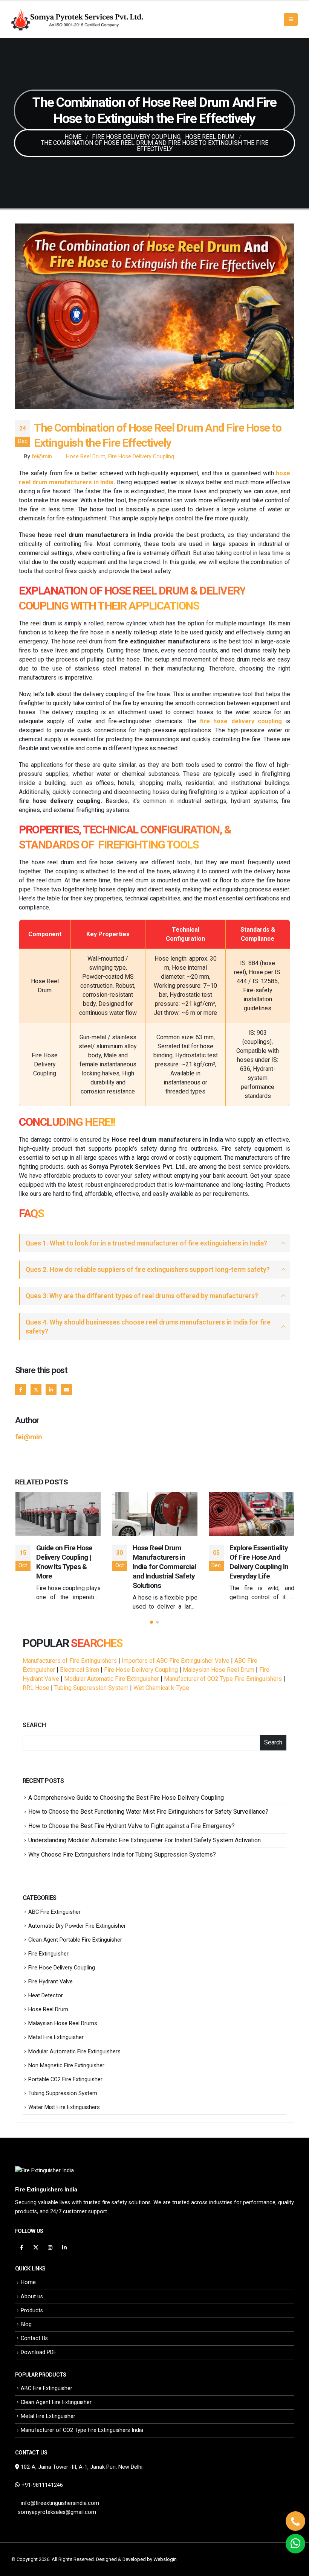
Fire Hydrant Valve (50, 1981)
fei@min (42, 457)
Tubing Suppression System (92, 1688)
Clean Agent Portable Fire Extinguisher (75, 1940)
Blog (26, 2324)
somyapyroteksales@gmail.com (57, 2512)
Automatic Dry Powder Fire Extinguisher (77, 1926)
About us (32, 2297)
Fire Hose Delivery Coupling (141, 457)
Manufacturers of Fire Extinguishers (70, 1661)
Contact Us (34, 2338)
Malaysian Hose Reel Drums (63, 2023)
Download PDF (38, 2352)
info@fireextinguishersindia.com (60, 2503)
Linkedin (64, 2248)
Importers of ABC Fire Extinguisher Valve (176, 1661)
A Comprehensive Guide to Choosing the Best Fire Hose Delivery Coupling (126, 1798)
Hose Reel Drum (86, 457)
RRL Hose (36, 1688)
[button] (151, 1622)
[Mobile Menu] (291, 20)
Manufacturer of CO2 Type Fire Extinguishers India (82, 2430)
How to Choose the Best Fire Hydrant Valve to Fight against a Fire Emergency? (132, 1826)
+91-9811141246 (42, 2485)
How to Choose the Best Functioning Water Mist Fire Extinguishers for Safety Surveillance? (148, 1812)
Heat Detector (46, 1995)
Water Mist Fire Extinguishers (64, 2107)
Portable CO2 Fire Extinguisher (65, 2079)
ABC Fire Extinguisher (54, 1912)
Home (28, 2282)
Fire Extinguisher (48, 1954)
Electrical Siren (80, 1670)
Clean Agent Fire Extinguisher (56, 2402)
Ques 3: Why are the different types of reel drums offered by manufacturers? (142, 1296)
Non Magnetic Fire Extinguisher (66, 2065)
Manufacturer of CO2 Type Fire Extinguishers (224, 1679)
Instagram (50, 2248)
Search (34, 1725)
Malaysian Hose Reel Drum (219, 1670)
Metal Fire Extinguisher (56, 2037)
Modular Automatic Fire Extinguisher (112, 1679)
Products (32, 2311)
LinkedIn (51, 1390)
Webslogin (165, 2559)
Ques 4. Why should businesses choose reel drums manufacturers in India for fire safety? (148, 1327)
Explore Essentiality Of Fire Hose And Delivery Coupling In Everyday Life (259, 1562)
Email (67, 1390)
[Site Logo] (77, 20)
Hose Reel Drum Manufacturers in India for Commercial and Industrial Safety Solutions (164, 1567)
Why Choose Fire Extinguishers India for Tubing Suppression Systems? (122, 1854)
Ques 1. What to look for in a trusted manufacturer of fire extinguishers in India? (146, 1243)
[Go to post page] (58, 1514)
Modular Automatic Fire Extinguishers (74, 2051)
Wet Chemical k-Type (161, 1688)
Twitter (36, 1390)
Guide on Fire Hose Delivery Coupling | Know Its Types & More (64, 1562)
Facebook (21, 1390)
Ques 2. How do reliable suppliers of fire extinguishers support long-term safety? (148, 1270)
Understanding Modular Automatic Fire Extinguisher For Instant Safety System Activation (145, 1840)
